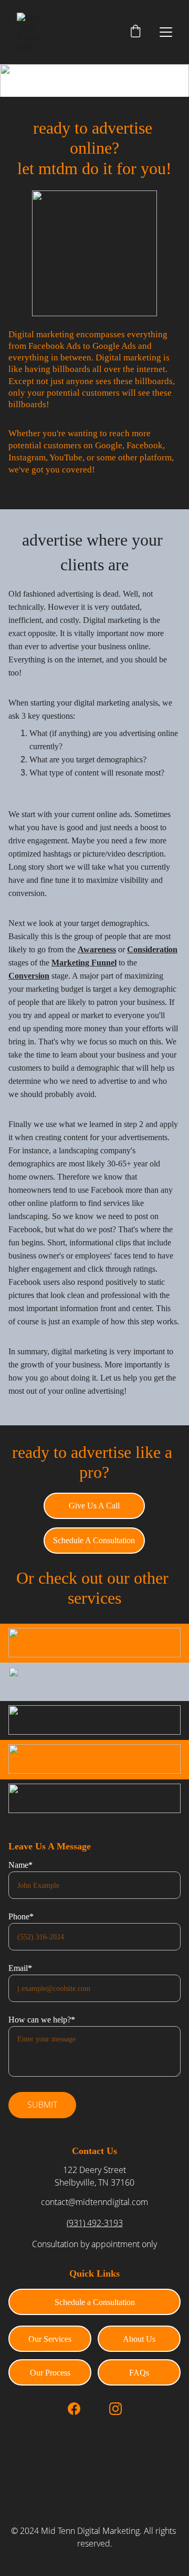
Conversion (29, 976)
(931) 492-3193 (95, 2223)
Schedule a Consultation (95, 2302)
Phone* (21, 1916)
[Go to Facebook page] (74, 2409)
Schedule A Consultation (94, 1540)
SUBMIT (42, 2105)
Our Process (50, 2373)
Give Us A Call (94, 1506)
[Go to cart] (135, 32)
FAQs (139, 2373)
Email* (20, 1968)
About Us (139, 2339)
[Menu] (166, 32)
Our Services (50, 2339)
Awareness (97, 949)
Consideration (152, 949)
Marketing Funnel (84, 963)
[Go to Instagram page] (115, 2409)
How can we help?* (42, 2020)
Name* (20, 1865)
